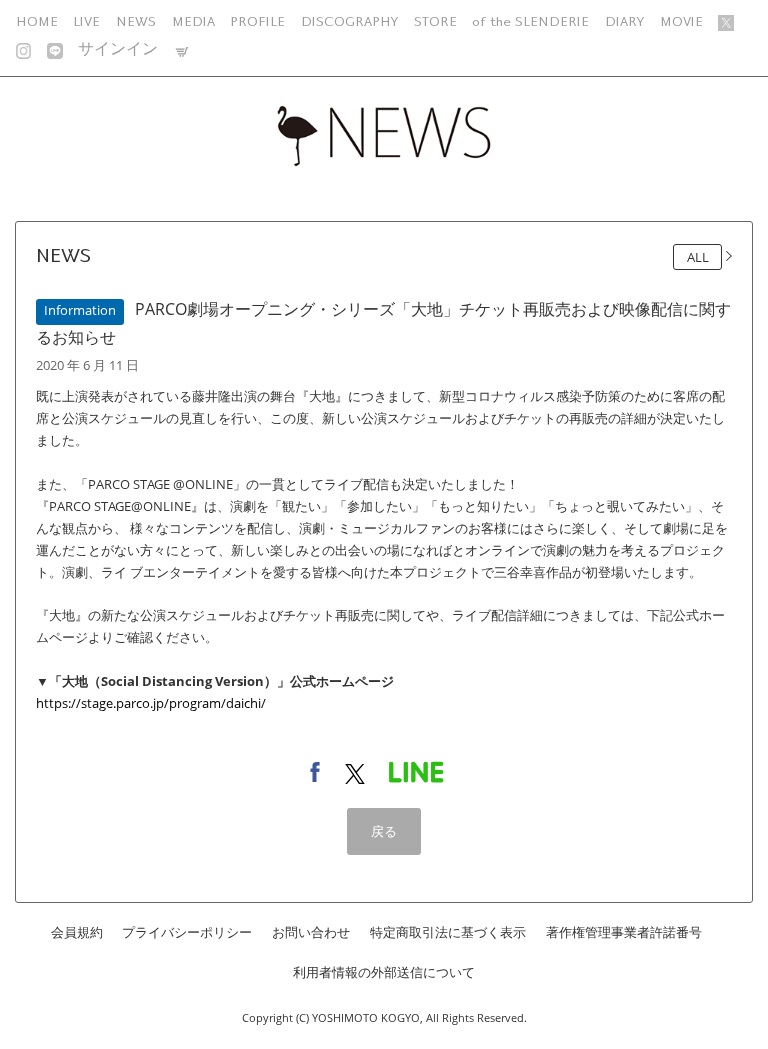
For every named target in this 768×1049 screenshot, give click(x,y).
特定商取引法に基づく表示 (448, 932)
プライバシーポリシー (187, 932)
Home (37, 22)
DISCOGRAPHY (349, 22)
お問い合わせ (311, 932)
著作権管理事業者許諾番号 (624, 932)
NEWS (136, 22)
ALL (698, 257)
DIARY (624, 22)
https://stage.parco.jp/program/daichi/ (151, 703)
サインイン (118, 50)
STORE (435, 22)
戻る (384, 831)
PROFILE (257, 22)
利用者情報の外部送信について (384, 972)
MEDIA (193, 22)
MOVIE (681, 22)
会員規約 (77, 932)
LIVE (86, 22)
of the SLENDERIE (530, 22)
